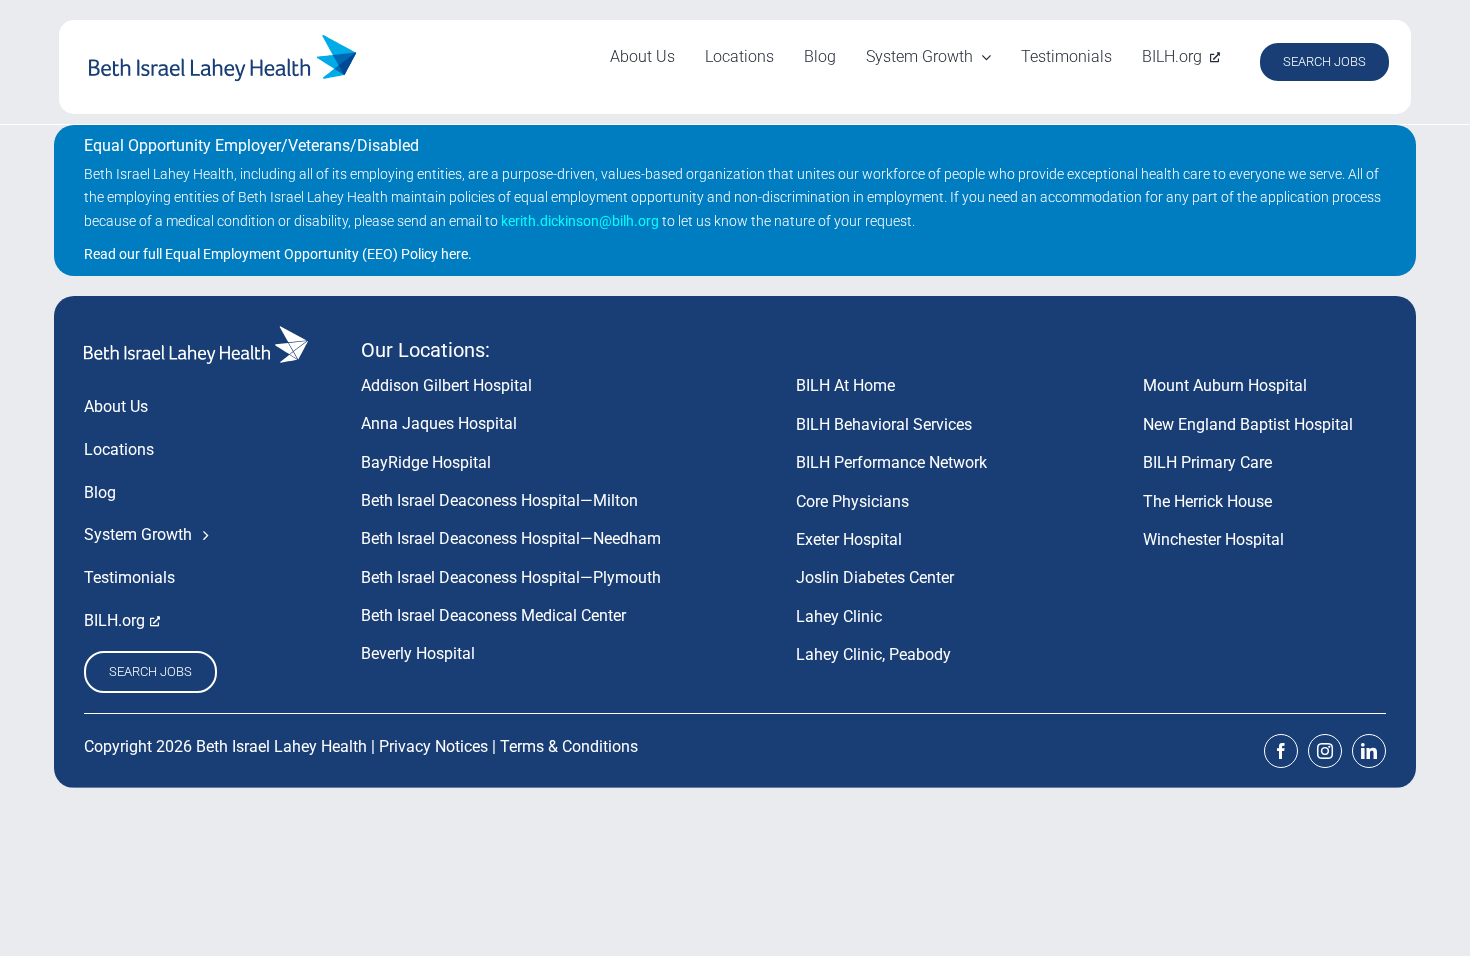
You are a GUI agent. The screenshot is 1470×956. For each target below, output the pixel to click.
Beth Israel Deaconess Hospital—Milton (499, 500)
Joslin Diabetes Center (875, 577)
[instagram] (1325, 751)
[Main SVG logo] (223, 42)
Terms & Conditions (569, 746)
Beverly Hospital (418, 653)
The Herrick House (1207, 501)
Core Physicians (852, 501)
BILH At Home (845, 385)
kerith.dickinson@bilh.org (580, 221)
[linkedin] (1369, 751)
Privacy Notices (433, 746)
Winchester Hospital (1213, 539)
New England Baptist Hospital (1248, 424)
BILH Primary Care (1207, 462)
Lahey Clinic (839, 616)
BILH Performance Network (891, 462)
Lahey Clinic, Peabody (873, 654)
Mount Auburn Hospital (1225, 385)
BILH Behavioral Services (884, 424)
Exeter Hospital (849, 539)
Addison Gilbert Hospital (446, 385)
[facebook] (1281, 751)
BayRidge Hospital (426, 462)
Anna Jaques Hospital (439, 423)
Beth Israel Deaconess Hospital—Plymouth (511, 577)
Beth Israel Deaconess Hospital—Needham (511, 538)
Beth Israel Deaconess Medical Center (493, 615)
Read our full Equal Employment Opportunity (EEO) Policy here (276, 254)
